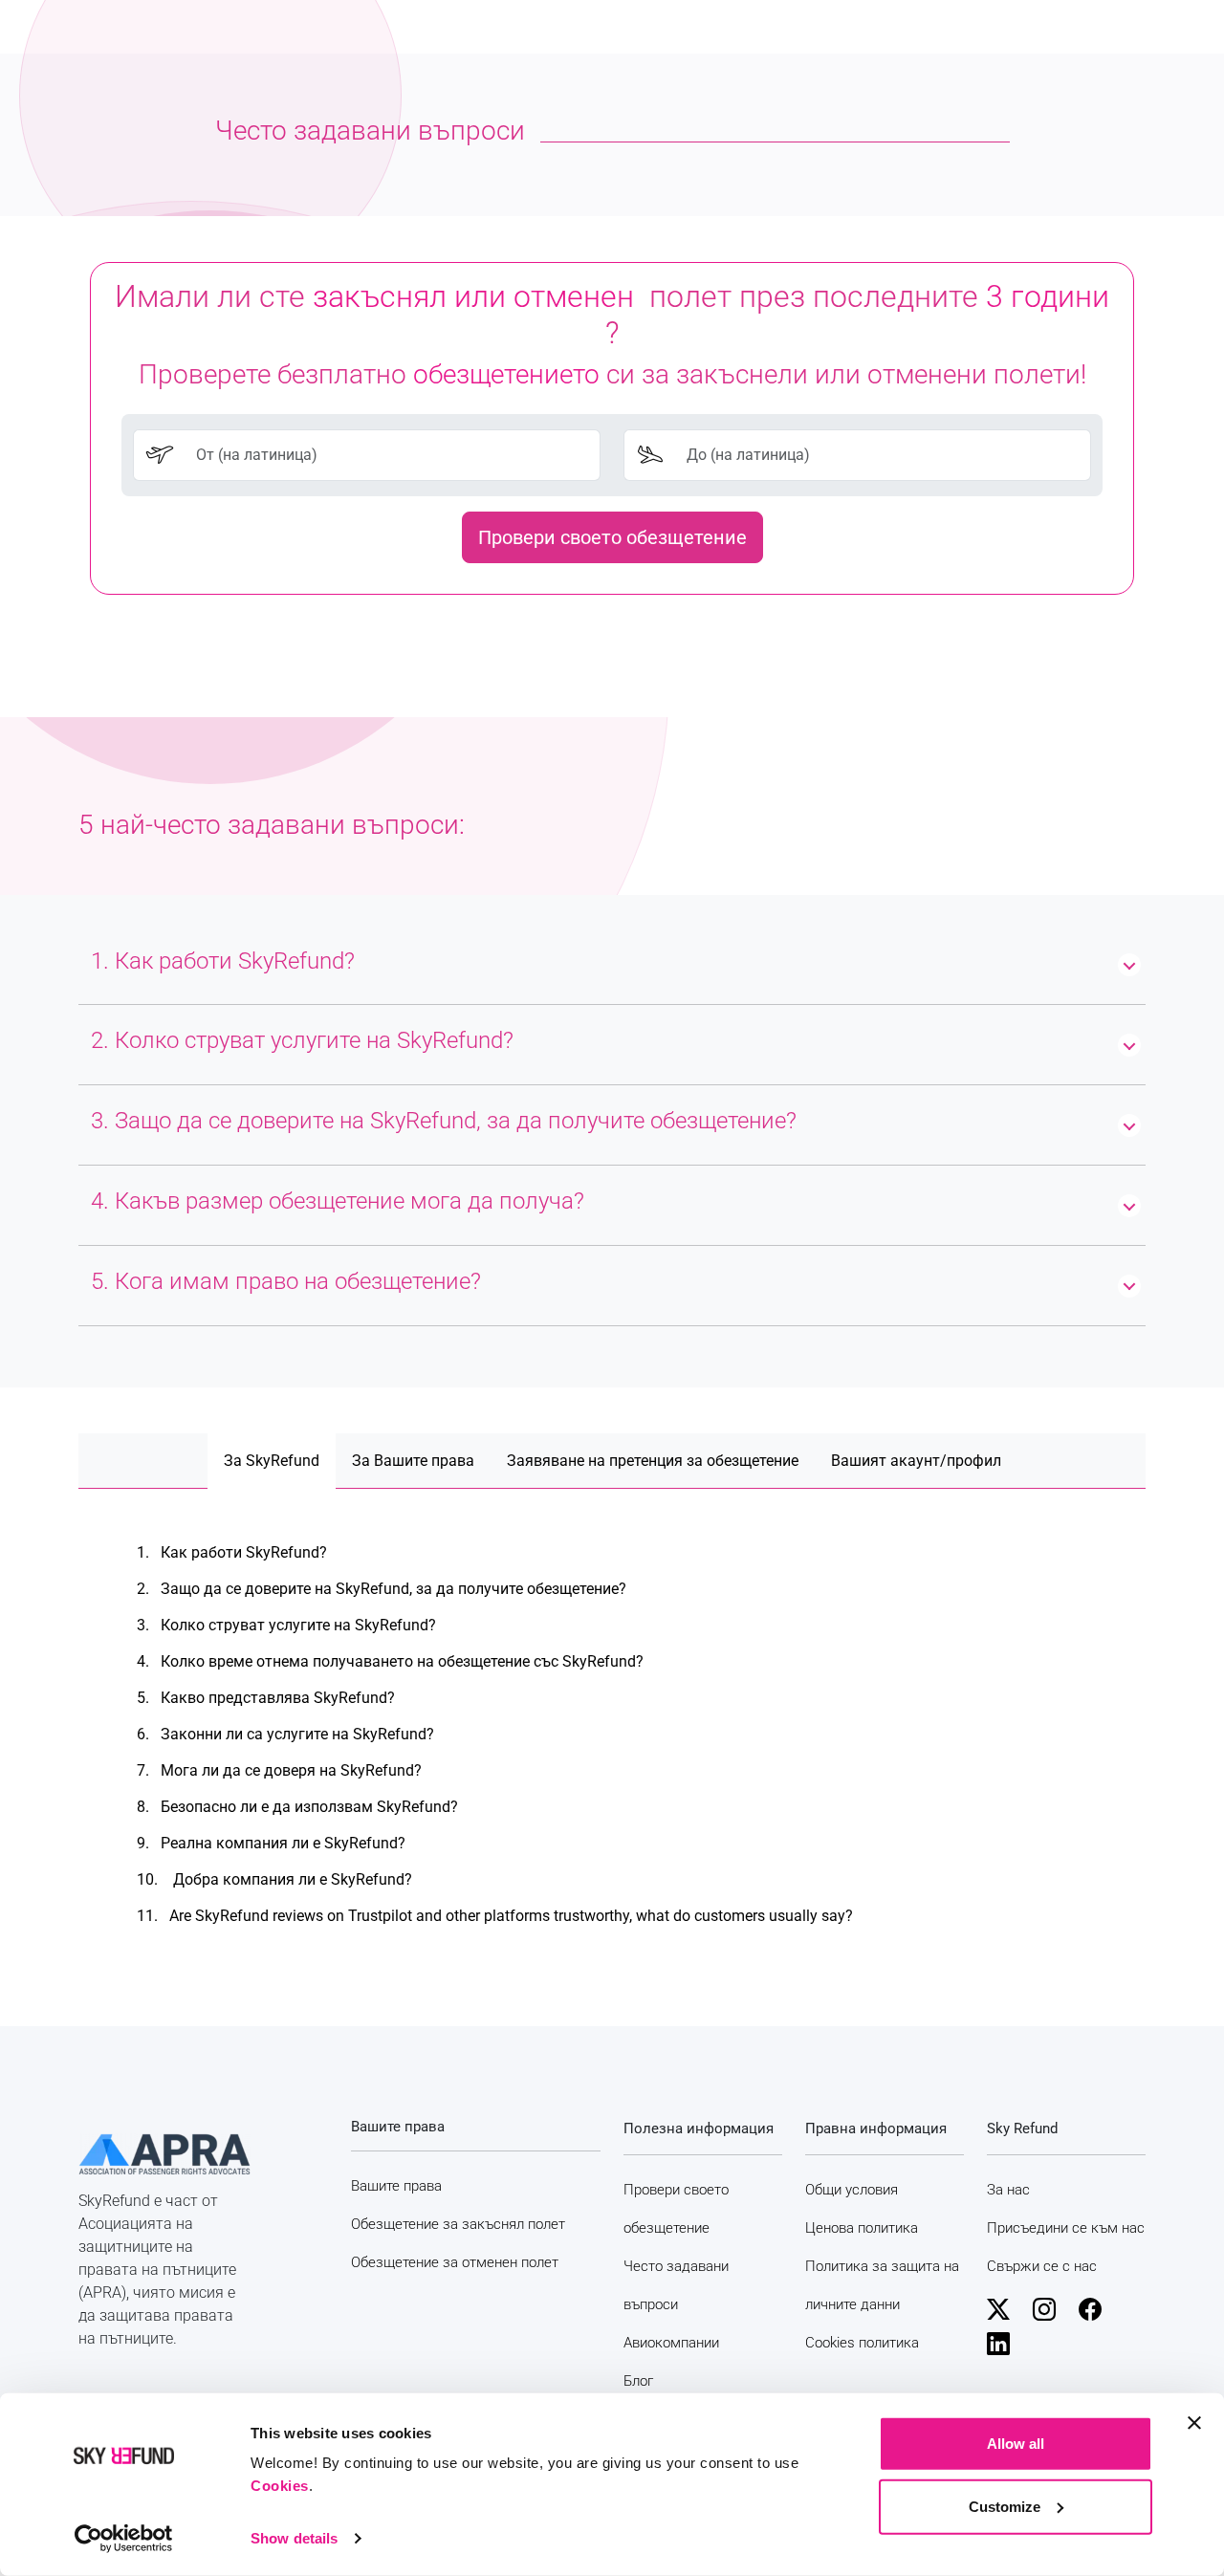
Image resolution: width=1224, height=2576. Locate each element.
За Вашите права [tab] (413, 1461)
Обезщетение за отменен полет (455, 2262)
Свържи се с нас (1042, 2266)
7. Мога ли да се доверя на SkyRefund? (279, 1770)
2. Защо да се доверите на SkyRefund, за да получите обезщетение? (382, 1589)
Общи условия (852, 2190)
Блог (638, 2381)
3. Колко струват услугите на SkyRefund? (286, 1625)
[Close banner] (1194, 2423)
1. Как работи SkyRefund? (232, 1552)
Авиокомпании (671, 2343)
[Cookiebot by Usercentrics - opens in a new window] (124, 2539)
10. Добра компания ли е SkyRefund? (274, 1879)
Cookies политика (862, 2343)
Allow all (1016, 2444)
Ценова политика (862, 2228)
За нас (1008, 2190)
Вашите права (396, 2186)
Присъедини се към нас (1066, 2228)
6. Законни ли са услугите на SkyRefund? (285, 1734)
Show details (294, 2538)
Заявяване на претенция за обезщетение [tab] (653, 1461)
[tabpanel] (612, 1735)
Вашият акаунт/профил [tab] (916, 1461)
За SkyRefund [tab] (272, 1461)
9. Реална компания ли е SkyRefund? (271, 1843)
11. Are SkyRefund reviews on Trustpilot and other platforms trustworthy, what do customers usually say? (495, 1916)
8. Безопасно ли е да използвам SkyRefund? (297, 1807)
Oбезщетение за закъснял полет (458, 2224)
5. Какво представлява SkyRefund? (266, 1698)
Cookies (280, 2486)
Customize (1005, 2506)
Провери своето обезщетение (612, 537)
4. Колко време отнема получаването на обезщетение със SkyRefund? (390, 1661)
